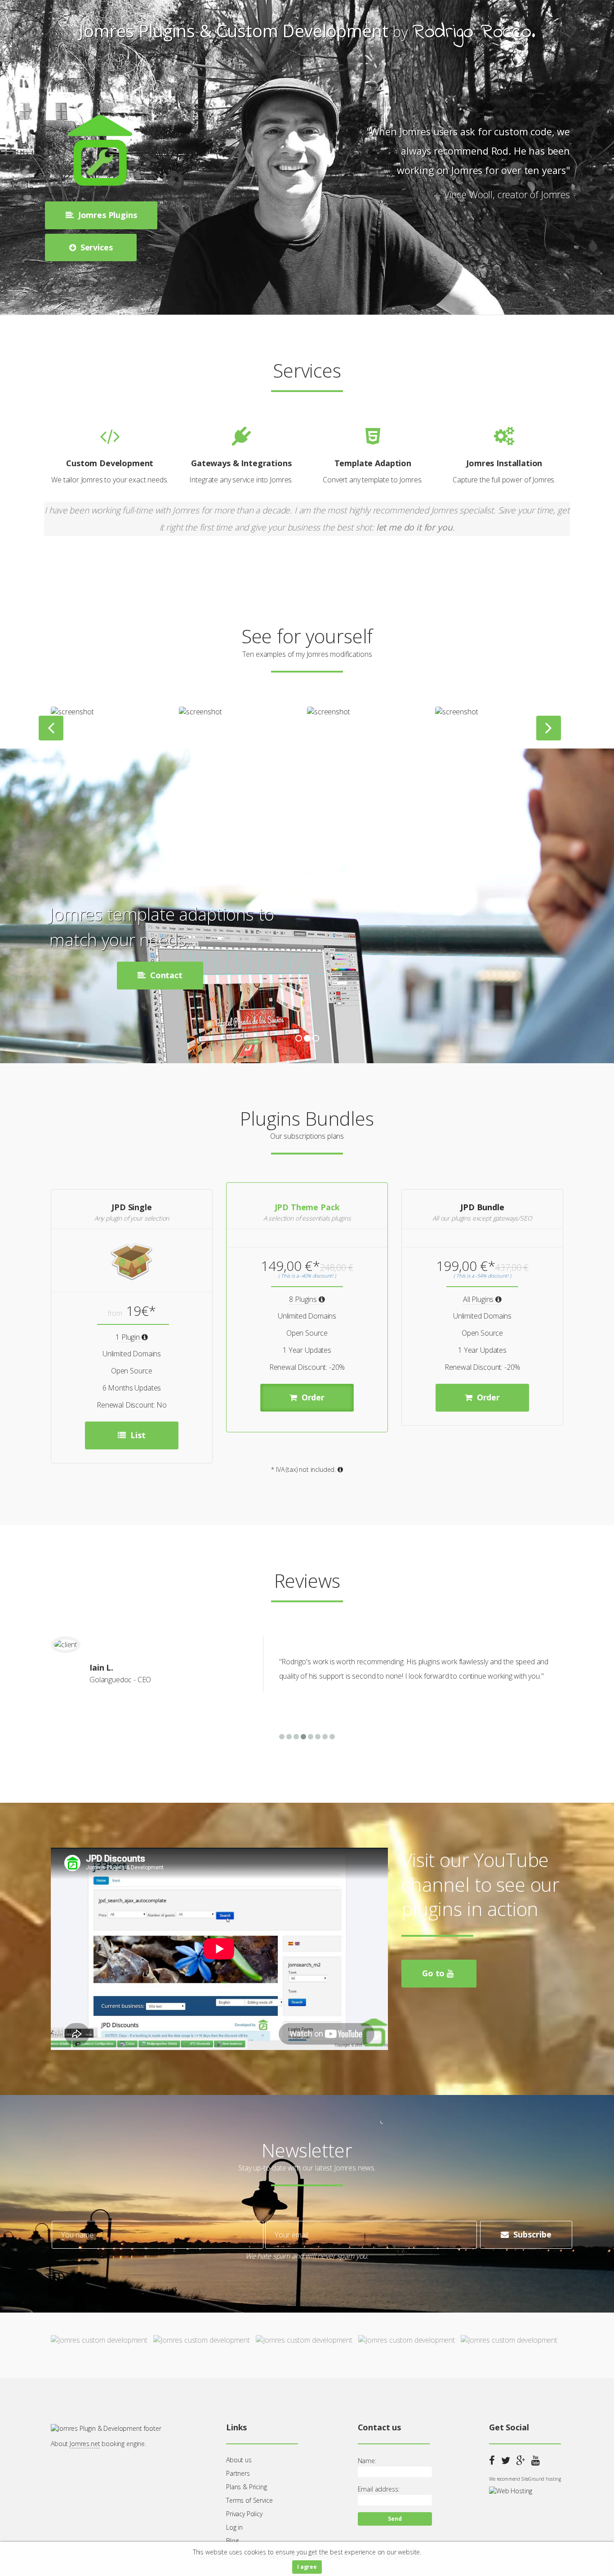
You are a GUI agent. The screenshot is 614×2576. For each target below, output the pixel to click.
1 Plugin (129, 1337)
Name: (367, 2461)
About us (239, 2460)
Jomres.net (85, 2444)
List (137, 1435)
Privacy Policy (244, 2514)
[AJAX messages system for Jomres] (461, 712)
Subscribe (531, 2234)
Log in (234, 2527)
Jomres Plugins (107, 215)
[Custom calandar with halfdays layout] (333, 712)
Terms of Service (249, 2500)
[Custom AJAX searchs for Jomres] (76, 712)
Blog (232, 2541)
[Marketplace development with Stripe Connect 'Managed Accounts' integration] (205, 712)
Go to (434, 1973)
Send (395, 2519)
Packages (185, 975)
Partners (238, 2473)
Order (312, 1397)
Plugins (91, 975)
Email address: (379, 2489)
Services (96, 247)
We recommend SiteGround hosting (525, 2479)
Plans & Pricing (247, 2487)
